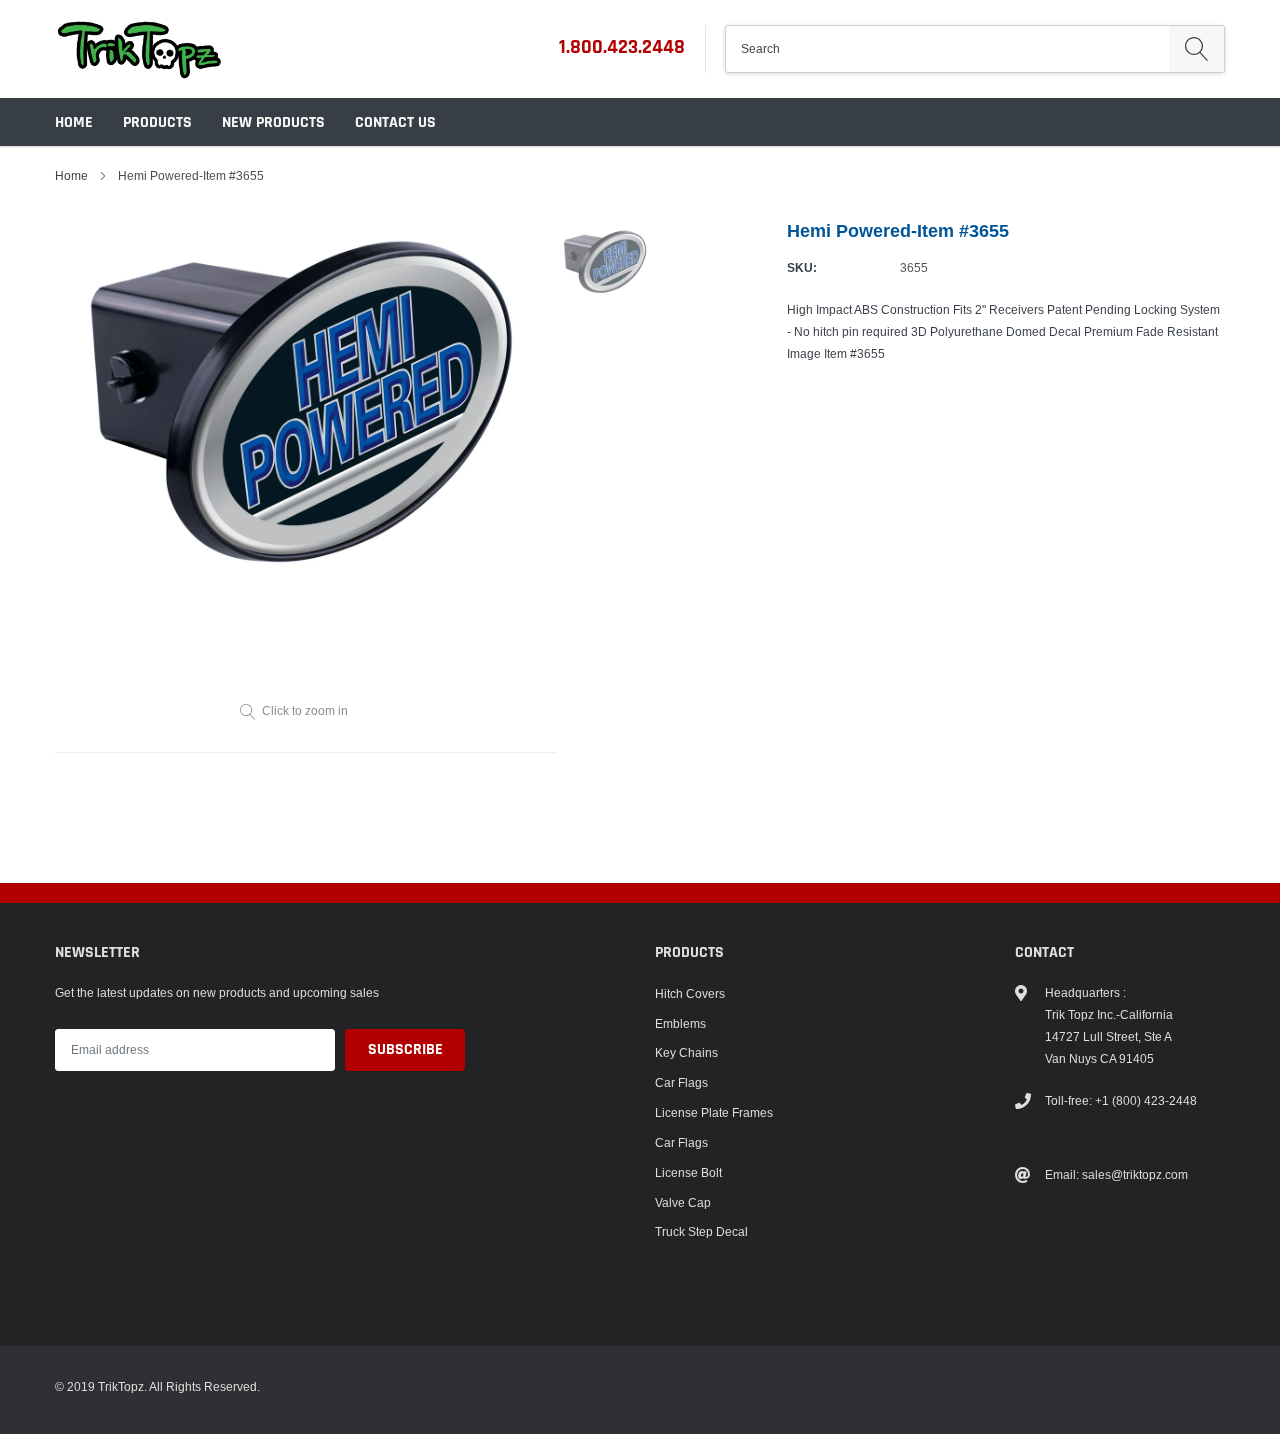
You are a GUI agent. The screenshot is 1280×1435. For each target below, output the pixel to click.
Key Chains (686, 1052)
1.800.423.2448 (622, 47)
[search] (1196, 49)
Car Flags (681, 1082)
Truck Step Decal (701, 1231)
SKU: (802, 267)
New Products (273, 122)
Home (74, 122)
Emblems (680, 1023)
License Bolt (688, 1172)
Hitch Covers (690, 993)
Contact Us (395, 122)
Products (157, 122)
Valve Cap (683, 1202)
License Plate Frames (714, 1112)
